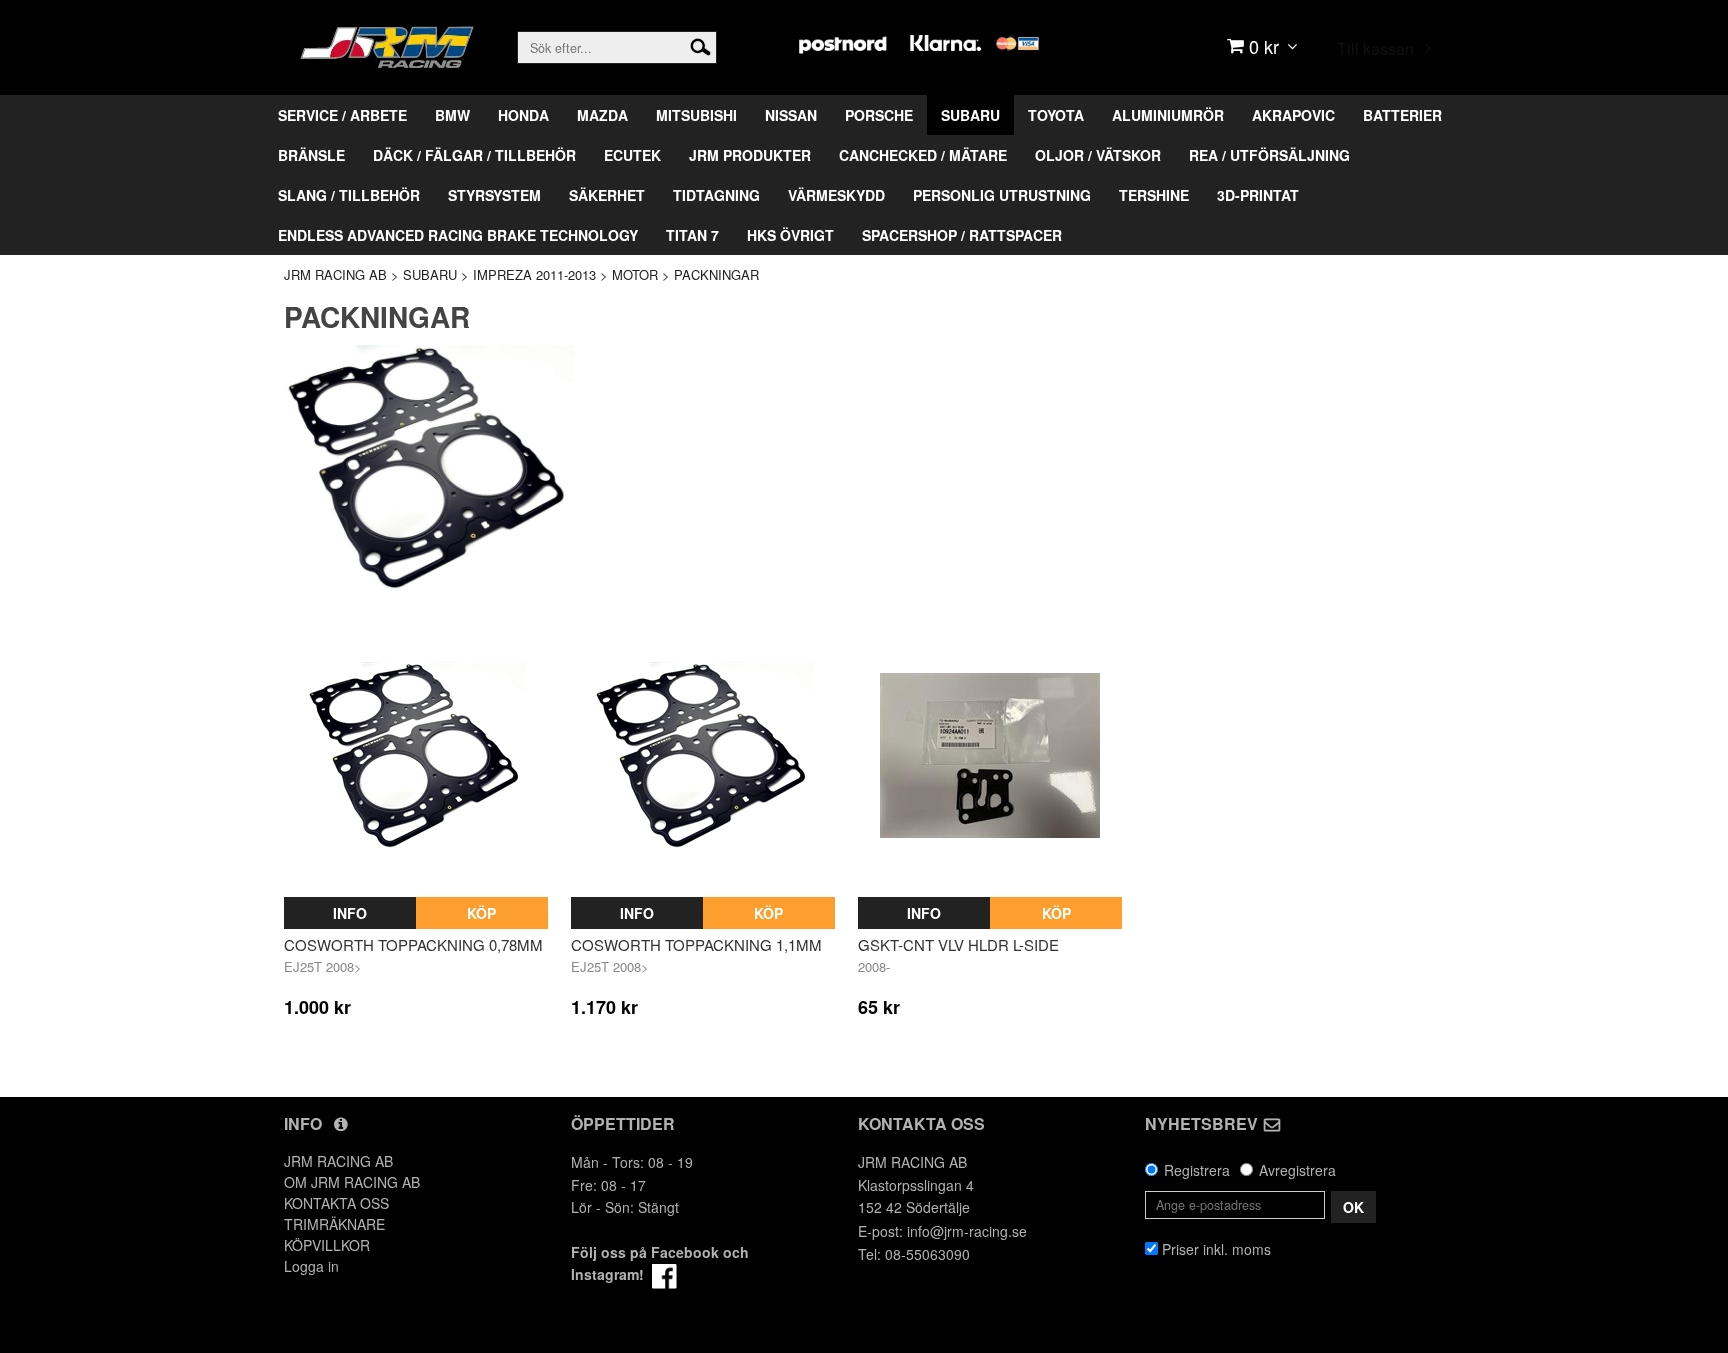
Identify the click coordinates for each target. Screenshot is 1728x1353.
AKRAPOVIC (1293, 115)
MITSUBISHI (696, 115)
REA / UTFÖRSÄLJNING (1269, 155)
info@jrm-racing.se (967, 1231)
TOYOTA (1056, 115)
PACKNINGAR (716, 274)
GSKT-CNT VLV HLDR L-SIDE (958, 944)
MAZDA (602, 115)
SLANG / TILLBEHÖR (349, 195)
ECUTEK (632, 155)
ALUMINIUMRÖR (1168, 115)
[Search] (700, 45)
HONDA (523, 115)
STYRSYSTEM (494, 195)
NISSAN (791, 115)
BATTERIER (1402, 115)
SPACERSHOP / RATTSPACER (962, 235)
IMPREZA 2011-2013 (534, 274)
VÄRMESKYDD (836, 195)
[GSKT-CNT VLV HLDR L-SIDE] (990, 755)
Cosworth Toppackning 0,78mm (413, 944)
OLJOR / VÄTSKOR (1098, 155)
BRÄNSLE (311, 155)
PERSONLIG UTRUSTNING (1002, 195)
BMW (452, 115)
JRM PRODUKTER (750, 155)
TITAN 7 (692, 235)
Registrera (1197, 1170)
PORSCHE (879, 115)
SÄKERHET (607, 195)
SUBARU (970, 115)
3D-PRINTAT (1258, 195)
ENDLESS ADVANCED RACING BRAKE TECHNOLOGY (458, 235)
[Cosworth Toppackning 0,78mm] (416, 755)
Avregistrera (1297, 1170)
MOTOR (635, 274)
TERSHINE (1154, 195)
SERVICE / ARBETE (342, 115)
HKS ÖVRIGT (790, 235)
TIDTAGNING (716, 195)
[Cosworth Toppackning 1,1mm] (703, 755)
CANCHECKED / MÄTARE (923, 155)
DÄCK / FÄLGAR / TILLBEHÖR (474, 155)
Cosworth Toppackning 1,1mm (696, 944)
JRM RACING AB (335, 274)
